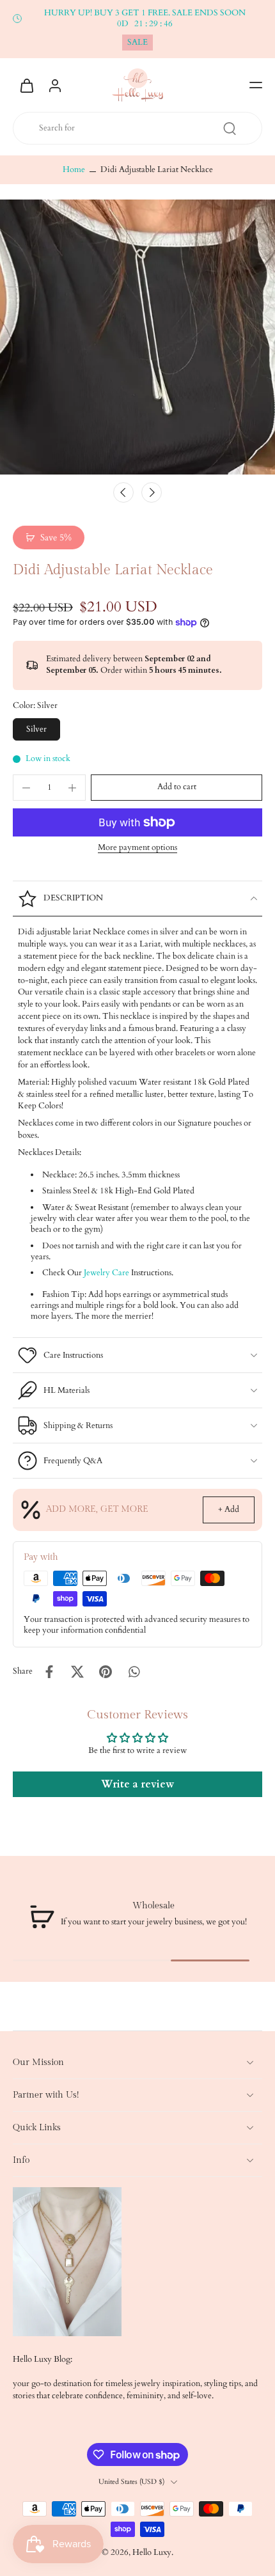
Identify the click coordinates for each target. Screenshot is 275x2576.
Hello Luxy (152, 2553)
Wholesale (153, 1906)
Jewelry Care (106, 1273)
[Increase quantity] (72, 788)
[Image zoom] (137, 337)
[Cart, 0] (27, 85)
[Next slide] (152, 492)
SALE (137, 43)
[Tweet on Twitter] (77, 1672)
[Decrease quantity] (26, 788)
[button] (256, 85)
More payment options (137, 849)
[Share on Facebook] (49, 1672)
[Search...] (230, 129)
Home (74, 170)
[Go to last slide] (123, 492)
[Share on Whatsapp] (134, 1672)
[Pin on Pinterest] (106, 1672)
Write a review (137, 1784)
